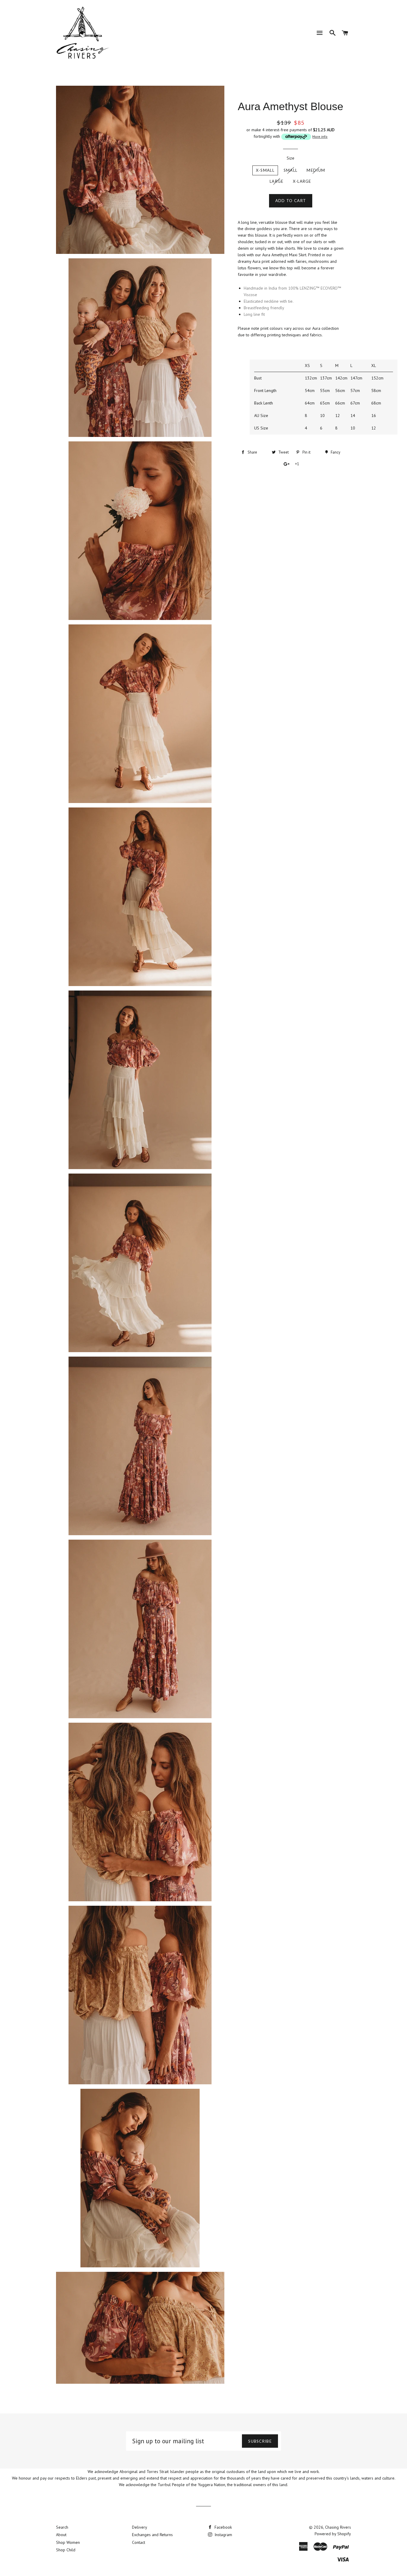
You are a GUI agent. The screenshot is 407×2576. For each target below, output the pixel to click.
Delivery (140, 2527)
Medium (316, 170)
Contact (139, 2542)
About (61, 2535)
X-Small (265, 170)
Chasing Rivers (338, 2527)
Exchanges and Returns (152, 2535)
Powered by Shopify (333, 2534)
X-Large (302, 181)
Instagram (223, 2535)
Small (291, 170)
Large (277, 181)
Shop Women (68, 2542)
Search (62, 2527)
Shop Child (66, 2550)
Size (291, 158)
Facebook (223, 2527)
